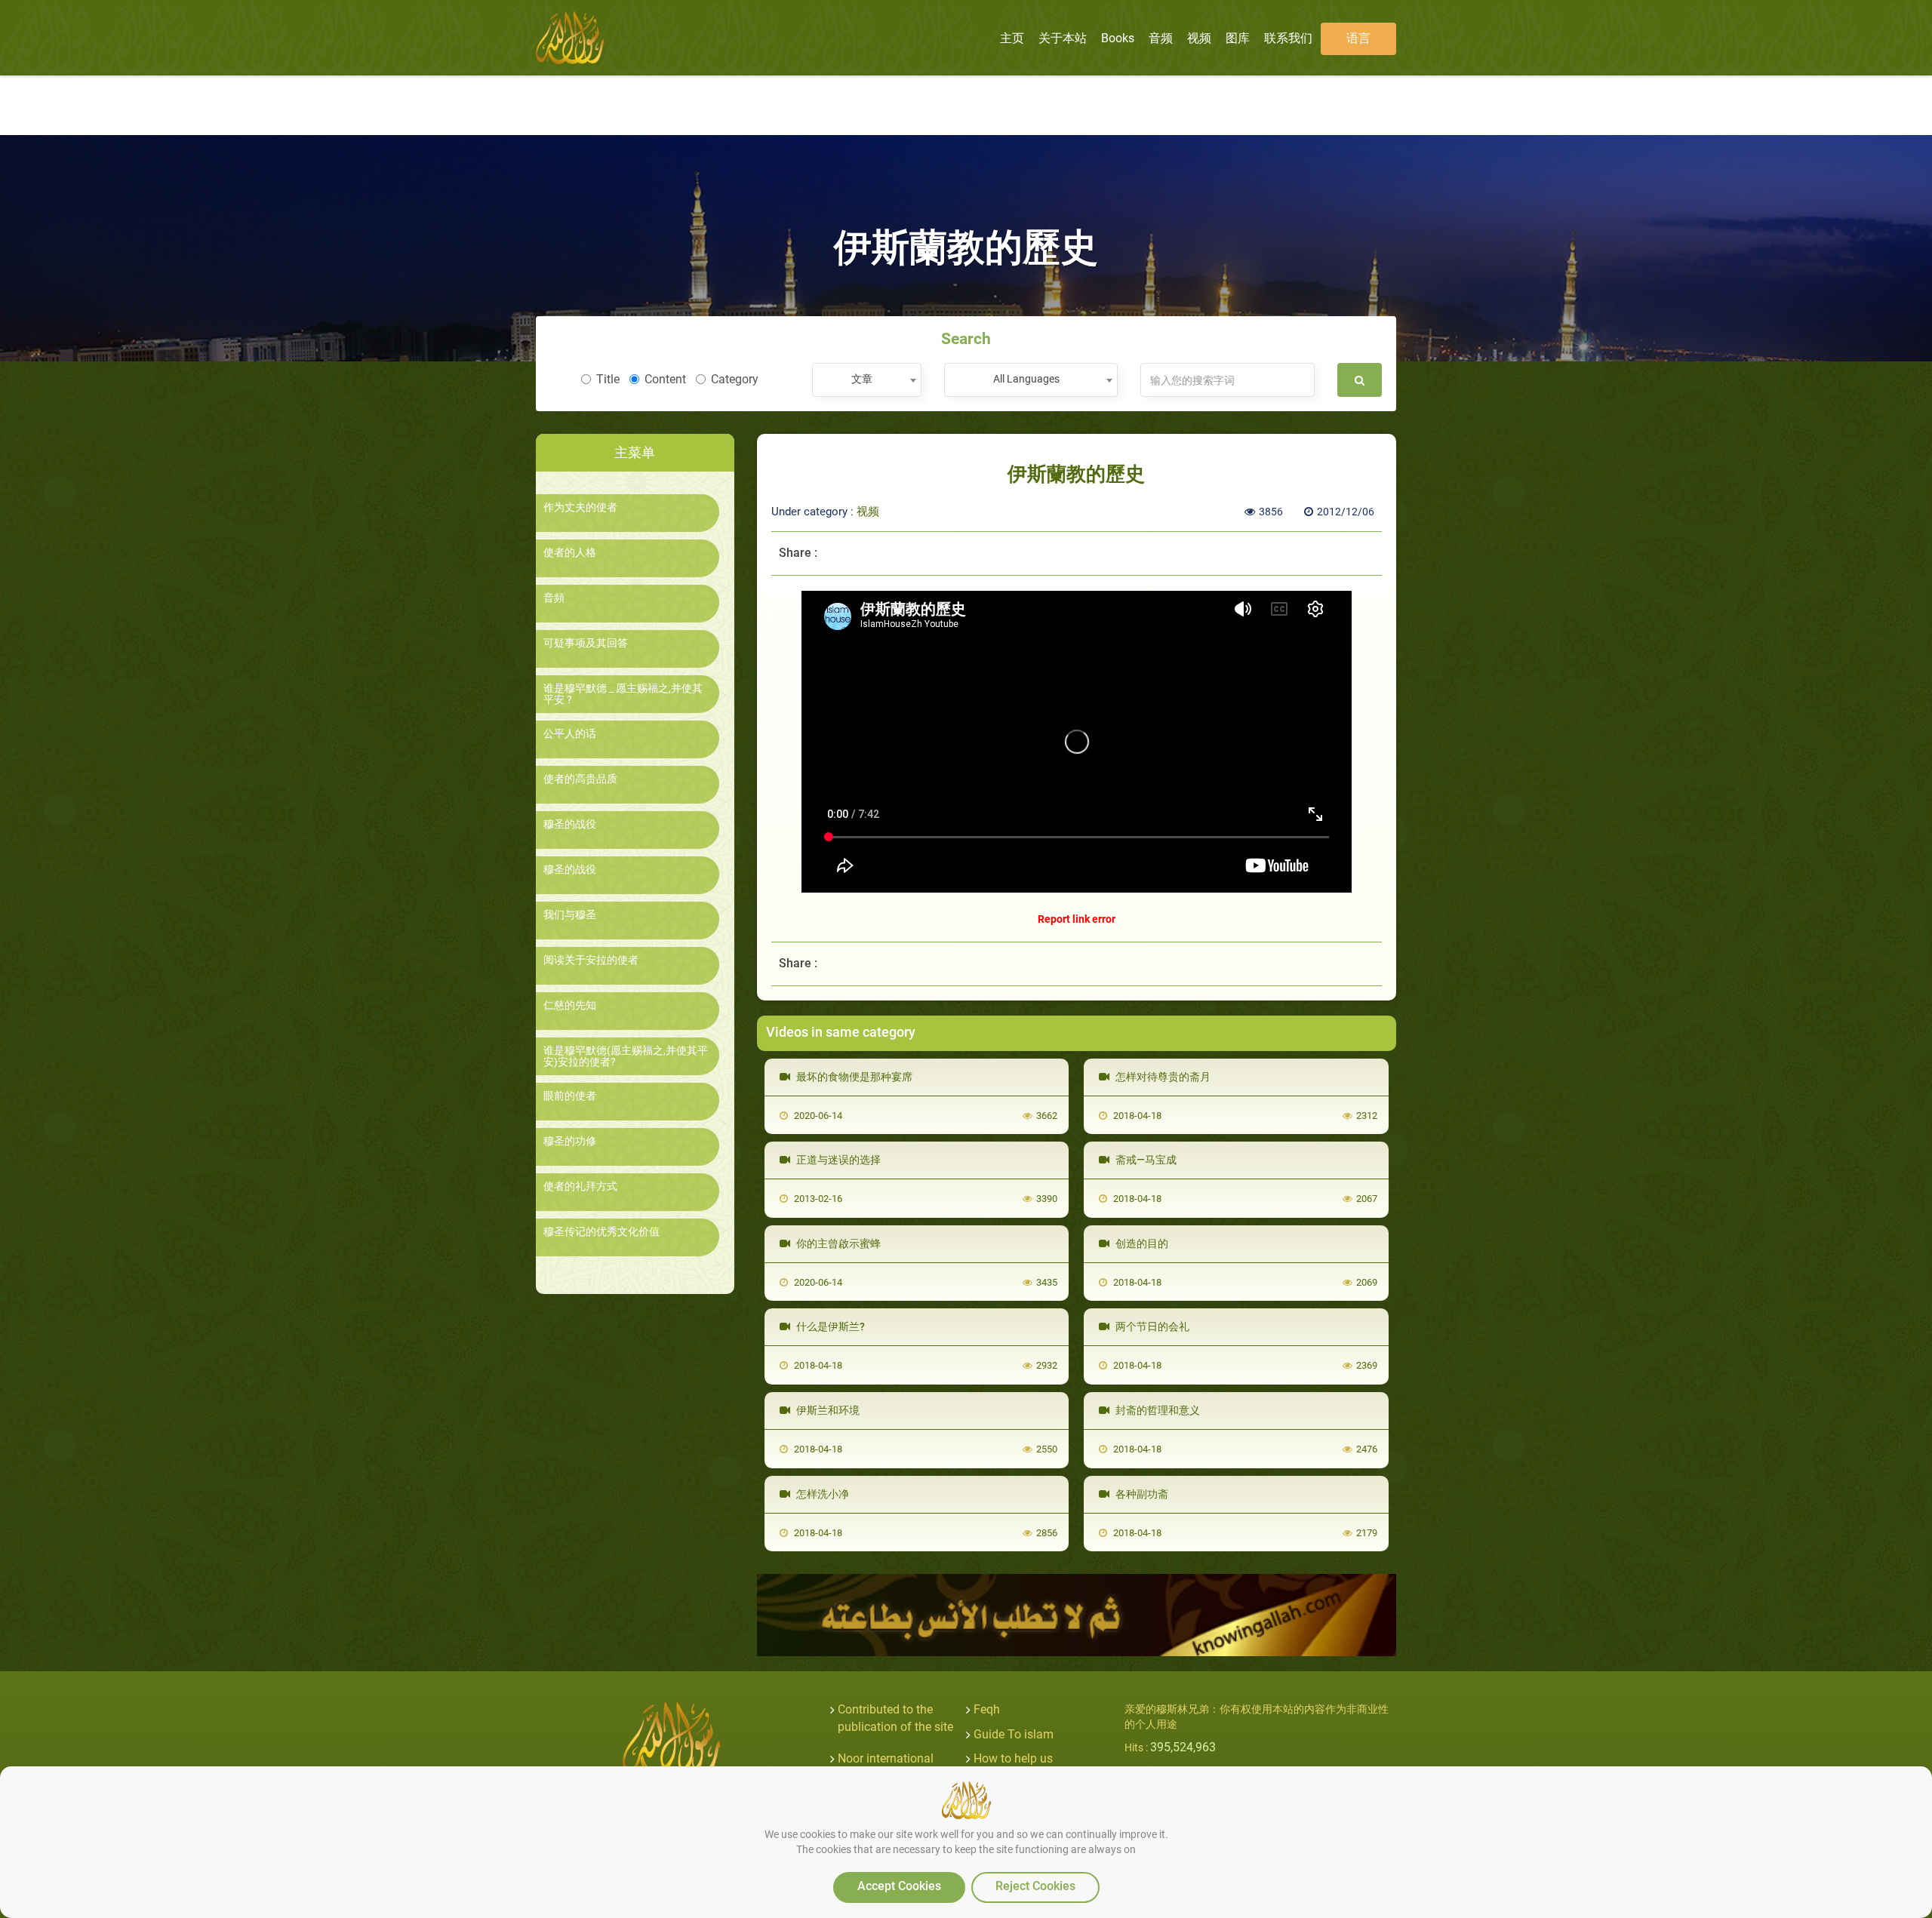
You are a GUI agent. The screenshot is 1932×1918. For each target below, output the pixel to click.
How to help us (1013, 1758)
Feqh (987, 1709)
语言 (1358, 38)
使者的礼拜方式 (580, 1186)
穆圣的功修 (570, 1141)
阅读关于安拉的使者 (591, 960)
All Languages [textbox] (1026, 379)
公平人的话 (570, 734)
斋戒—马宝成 (1145, 1160)
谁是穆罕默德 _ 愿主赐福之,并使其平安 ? (623, 694)
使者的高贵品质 (580, 779)
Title (608, 379)
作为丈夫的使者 (580, 507)
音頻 (554, 598)
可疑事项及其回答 (586, 643)
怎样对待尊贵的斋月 (1162, 1077)
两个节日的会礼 (1151, 1326)
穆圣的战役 (570, 824)
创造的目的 (1141, 1243)
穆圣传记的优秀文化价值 (601, 1232)
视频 (868, 512)
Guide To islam (1014, 1734)
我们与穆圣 (570, 915)
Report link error (1077, 919)
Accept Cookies (899, 1886)
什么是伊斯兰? (829, 1326)
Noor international (886, 1758)
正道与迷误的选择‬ (837, 1160)
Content (665, 379)
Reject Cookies (1035, 1886)
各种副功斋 (1141, 1494)
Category (735, 379)
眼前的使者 (570, 1096)
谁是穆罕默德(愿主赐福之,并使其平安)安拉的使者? (626, 1056)
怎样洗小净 (821, 1494)
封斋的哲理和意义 (1157, 1410)
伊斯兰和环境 (827, 1410)
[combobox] (867, 380)
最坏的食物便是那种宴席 (853, 1077)
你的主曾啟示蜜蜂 (837, 1243)
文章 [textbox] (862, 379)
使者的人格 (570, 553)
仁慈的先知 (570, 1005)
